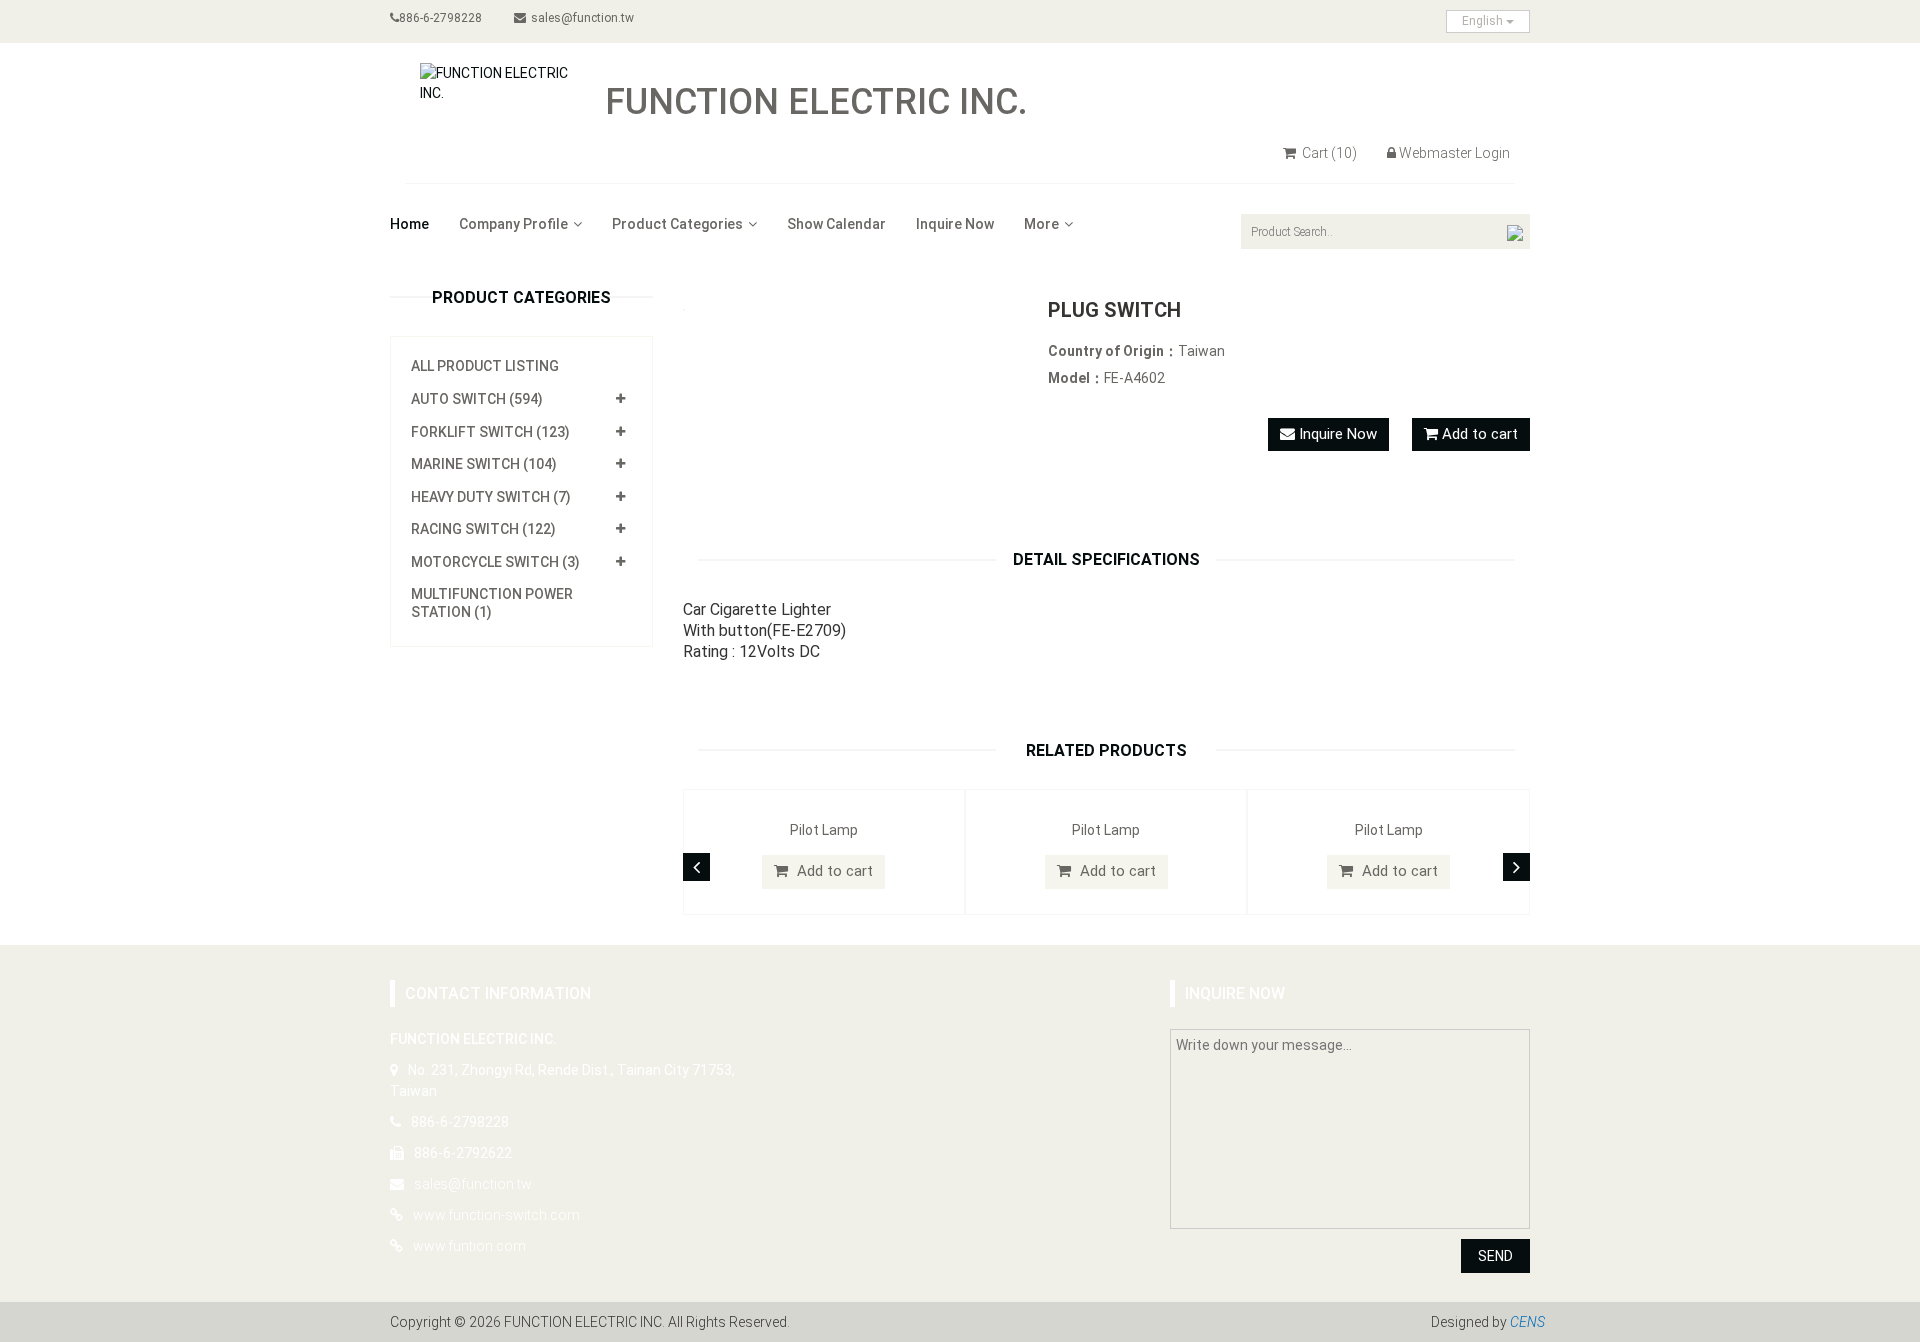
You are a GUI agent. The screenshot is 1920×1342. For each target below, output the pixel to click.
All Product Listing (485, 366)
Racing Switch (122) (483, 529)
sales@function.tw (582, 18)
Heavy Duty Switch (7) (491, 497)
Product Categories (677, 224)
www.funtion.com (469, 1246)
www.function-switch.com (496, 1215)
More (1041, 224)
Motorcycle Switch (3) (495, 562)
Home (409, 224)
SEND (1495, 1256)
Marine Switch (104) (484, 464)
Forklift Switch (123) (490, 432)
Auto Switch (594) (477, 399)
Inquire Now (955, 224)
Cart (1328, 153)
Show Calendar (836, 224)
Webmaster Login (1454, 153)
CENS (1527, 1322)
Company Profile (513, 224)
